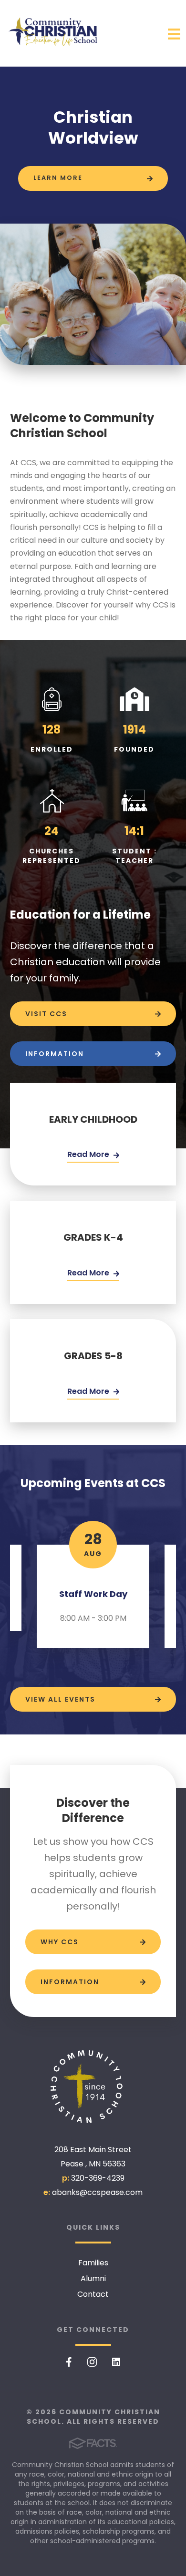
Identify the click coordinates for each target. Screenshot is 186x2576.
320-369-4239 (98, 2178)
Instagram (92, 2362)
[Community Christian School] (93, 2087)
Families (93, 2263)
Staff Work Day (93, 1594)
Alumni (93, 2278)
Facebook (69, 2362)
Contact (93, 2294)
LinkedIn (116, 2362)
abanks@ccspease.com (97, 2192)
